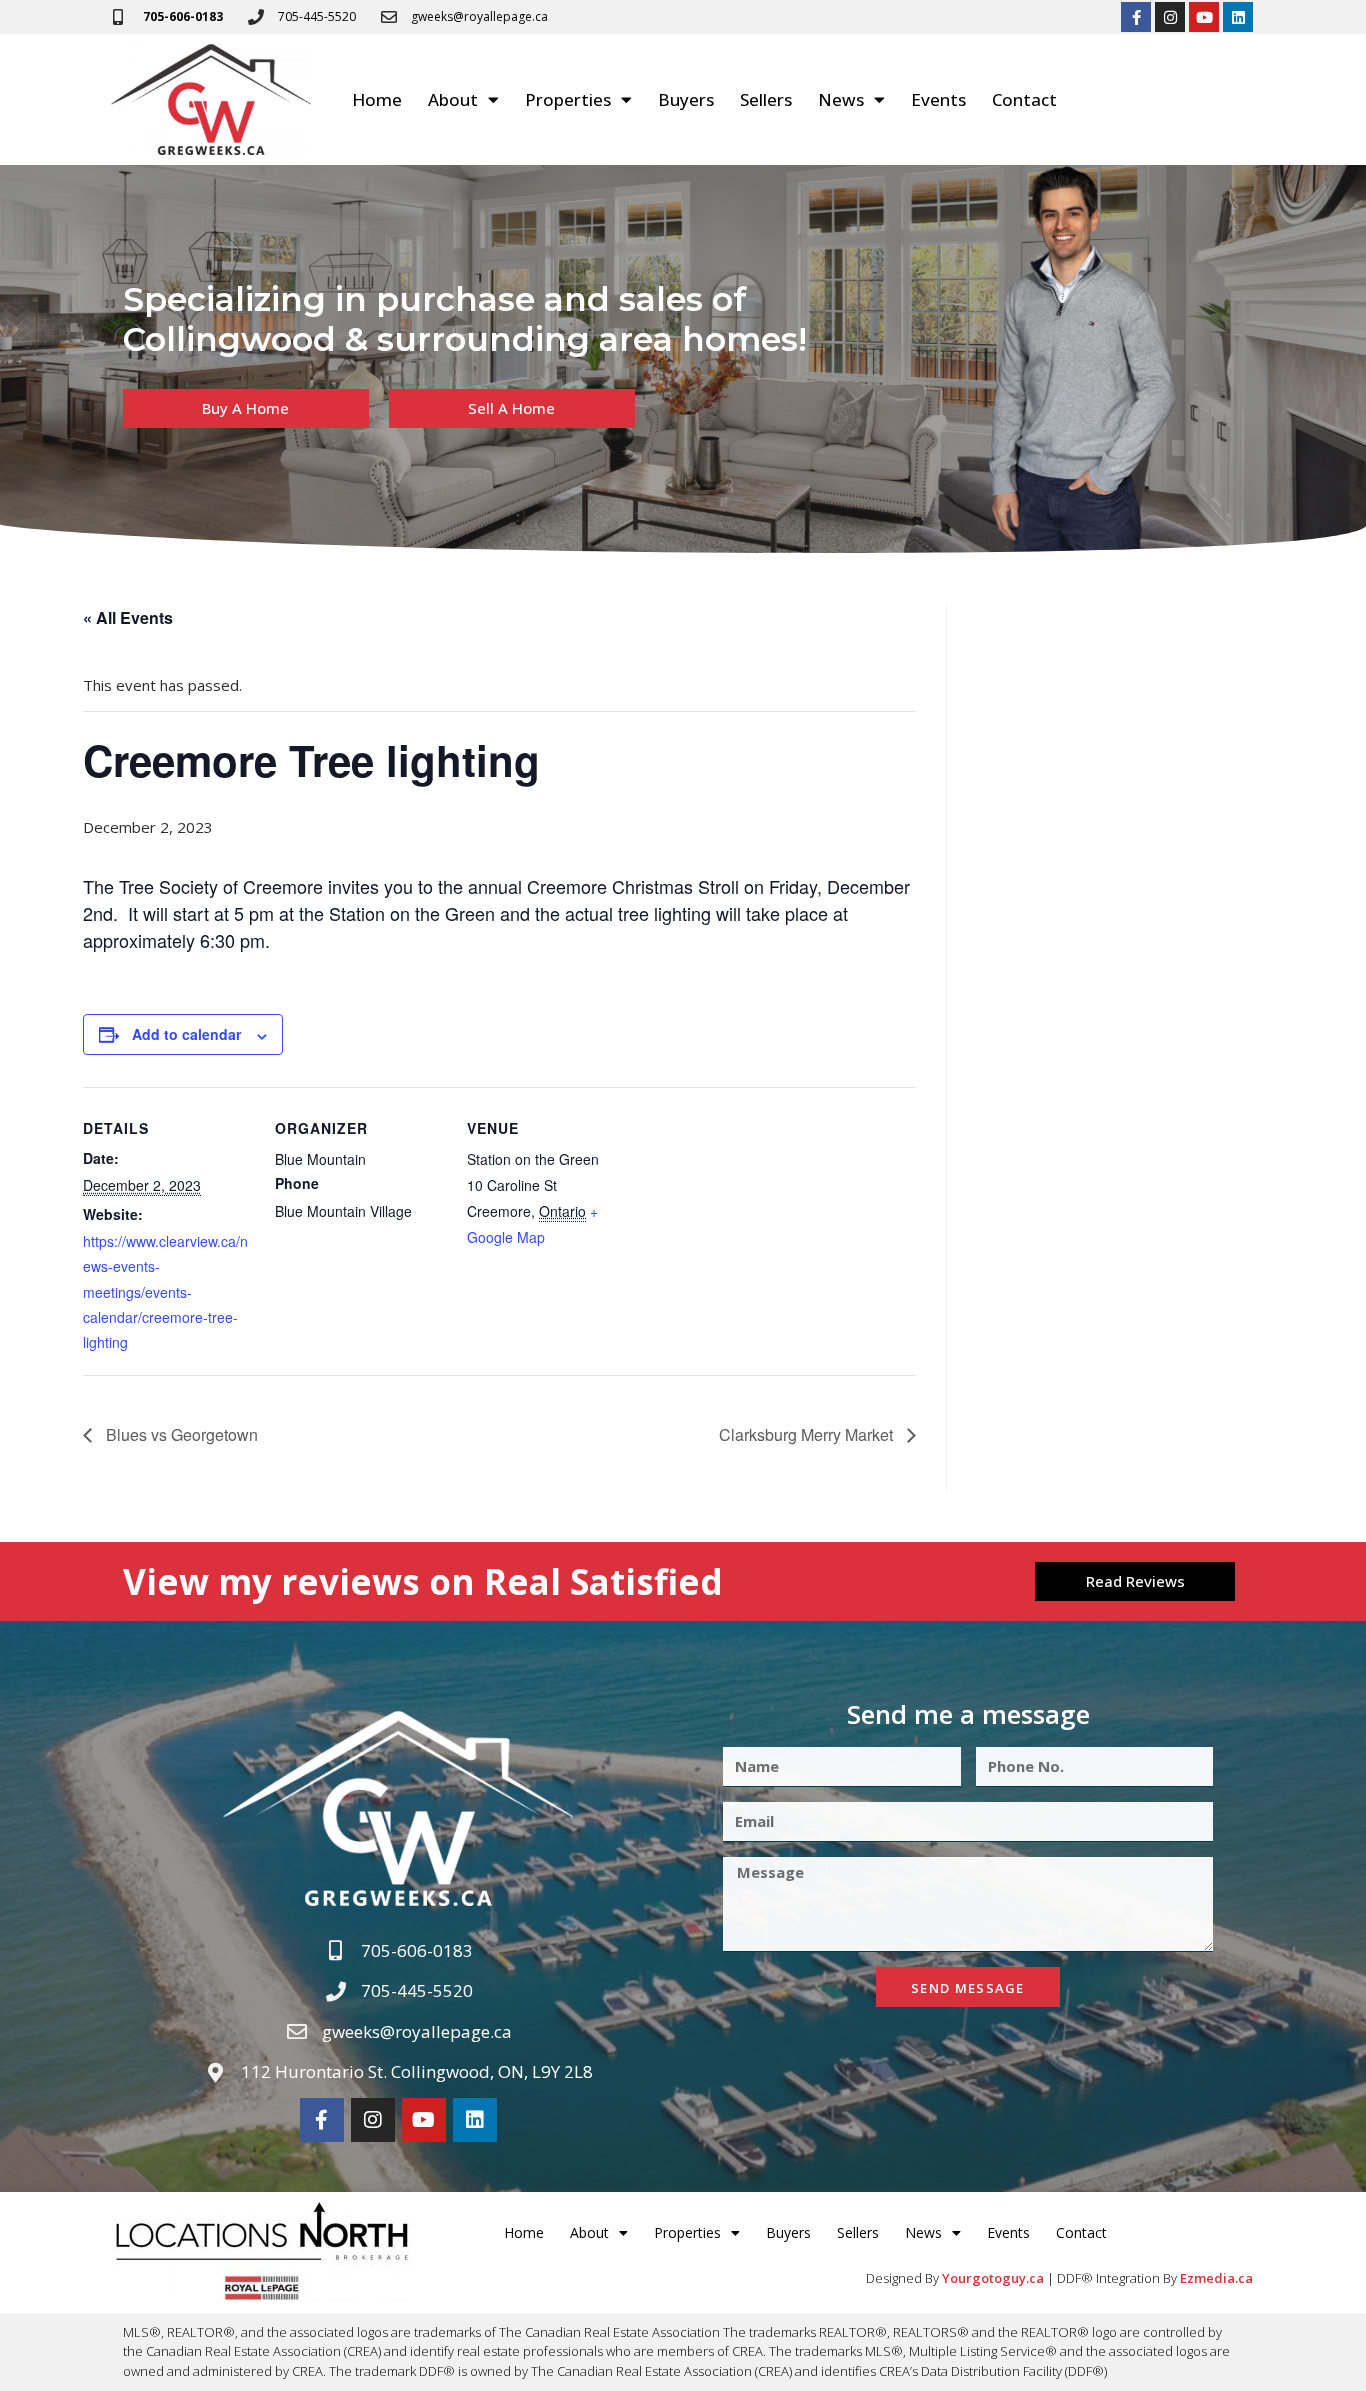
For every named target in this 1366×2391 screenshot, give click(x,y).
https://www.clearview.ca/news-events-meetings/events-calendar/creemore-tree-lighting (165, 1291)
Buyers (686, 99)
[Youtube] (1204, 17)
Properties (568, 99)
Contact (1024, 99)
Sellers (766, 99)
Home (377, 99)
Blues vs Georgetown (180, 1434)
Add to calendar (186, 1034)
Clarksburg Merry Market (808, 1434)
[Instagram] (1170, 17)
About (453, 99)
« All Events (128, 617)
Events (938, 99)
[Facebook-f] (1136, 17)
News (841, 99)
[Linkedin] (1238, 17)
